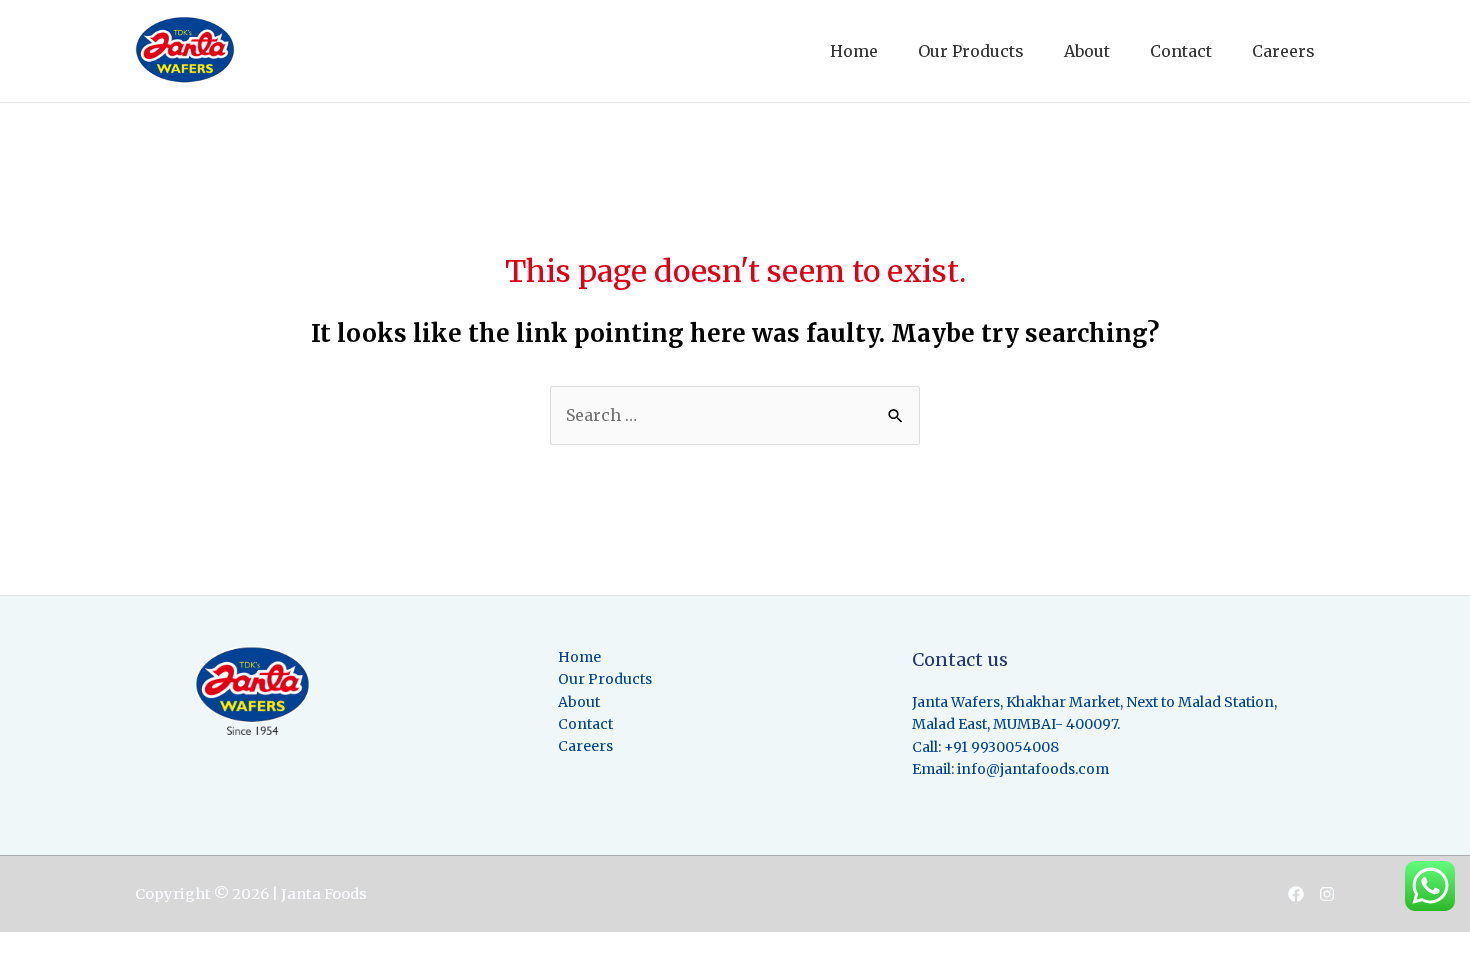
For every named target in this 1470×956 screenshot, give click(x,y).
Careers (1283, 51)
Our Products (971, 51)
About (1087, 51)
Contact (1181, 51)
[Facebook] (1296, 894)
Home (854, 51)
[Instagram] (1327, 894)
